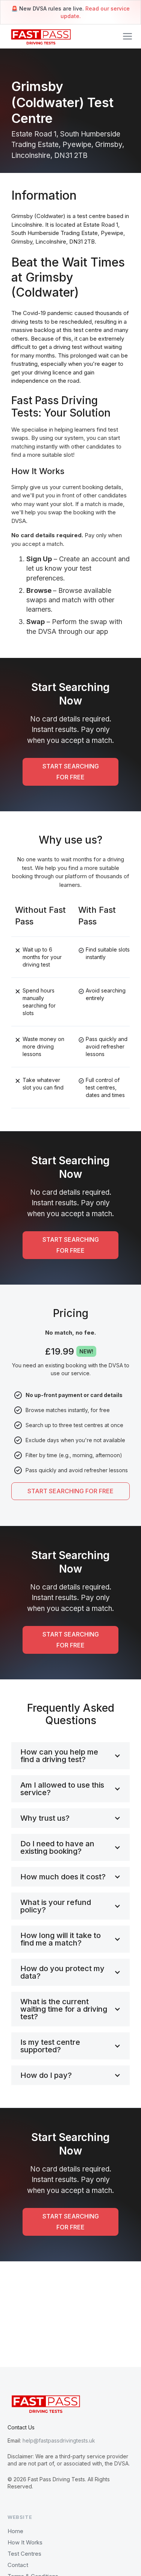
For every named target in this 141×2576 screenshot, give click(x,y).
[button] (127, 36)
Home (15, 2531)
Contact (18, 2565)
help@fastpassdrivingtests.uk (59, 2440)
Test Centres (24, 2554)
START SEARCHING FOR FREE (71, 772)
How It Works (25, 2542)
